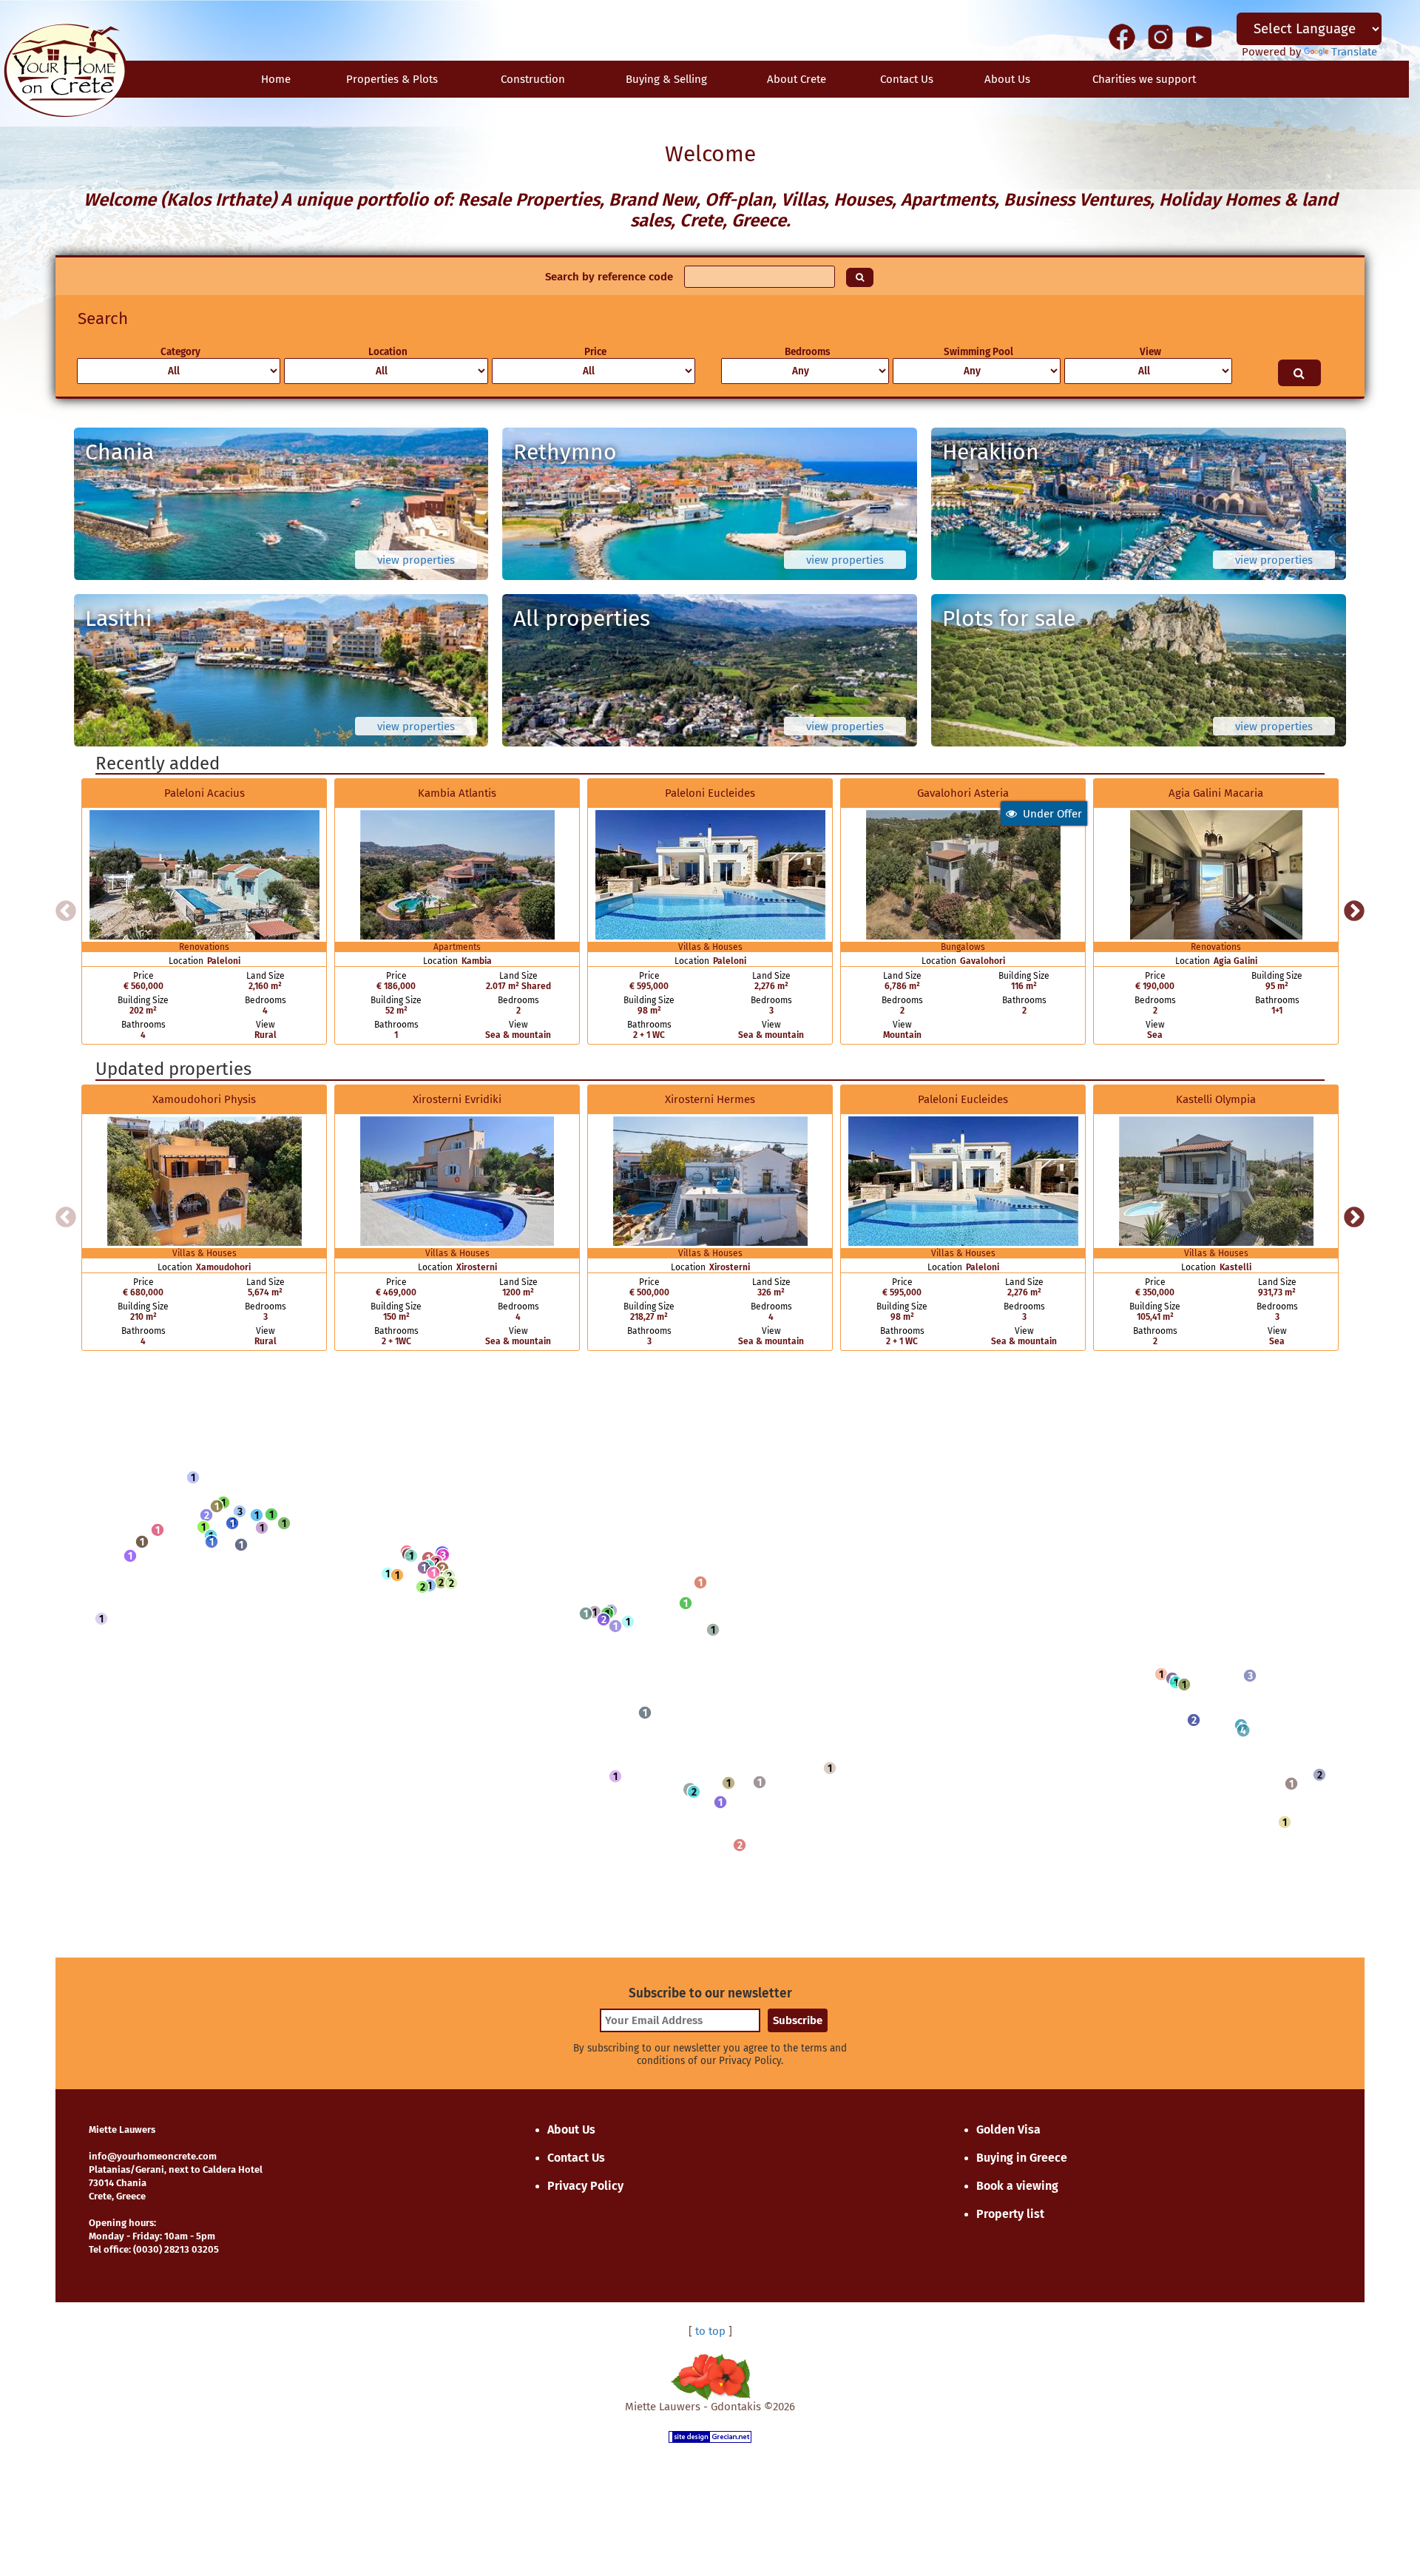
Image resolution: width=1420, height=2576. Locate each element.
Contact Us (576, 2158)
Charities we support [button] (1144, 79)
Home (276, 79)
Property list (1010, 2214)
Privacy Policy (585, 2186)
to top (710, 2331)
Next (1354, 911)
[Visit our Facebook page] (1122, 36)
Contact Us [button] (907, 79)
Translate (1354, 52)
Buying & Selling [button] (666, 79)
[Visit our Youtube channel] (1199, 36)
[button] (193, 1477)
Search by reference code (609, 277)
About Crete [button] (797, 79)
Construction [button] (533, 79)
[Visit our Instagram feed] (1160, 36)
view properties (416, 560)
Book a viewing (1017, 2186)
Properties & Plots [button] (392, 79)
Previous (66, 911)
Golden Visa (1008, 2130)
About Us (1007, 79)
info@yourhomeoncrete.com (153, 2156)
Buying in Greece (1022, 2158)
